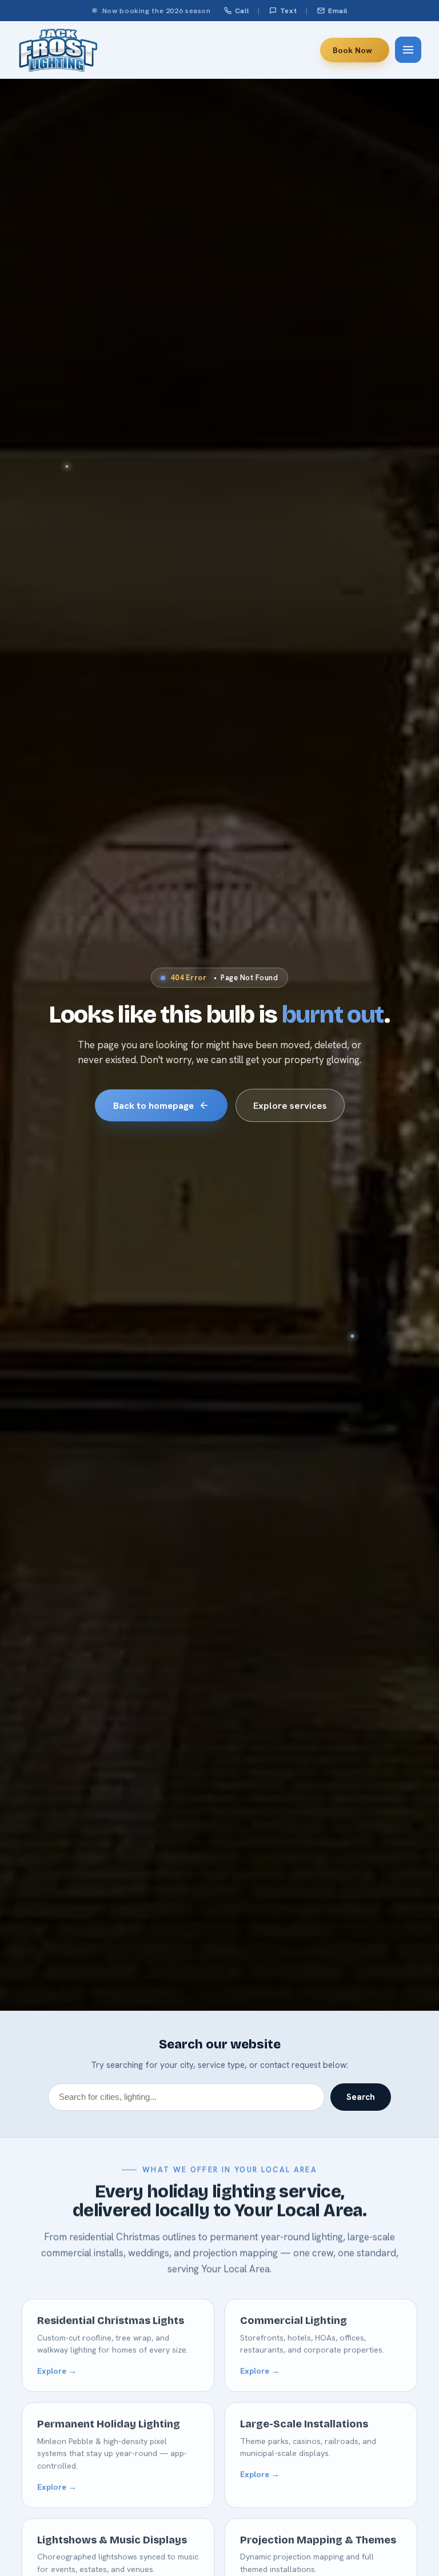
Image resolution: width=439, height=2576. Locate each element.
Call (242, 11)
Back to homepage (153, 1105)
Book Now (352, 50)
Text (289, 11)
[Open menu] (408, 50)
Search (361, 2097)
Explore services (290, 1105)
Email (338, 11)
